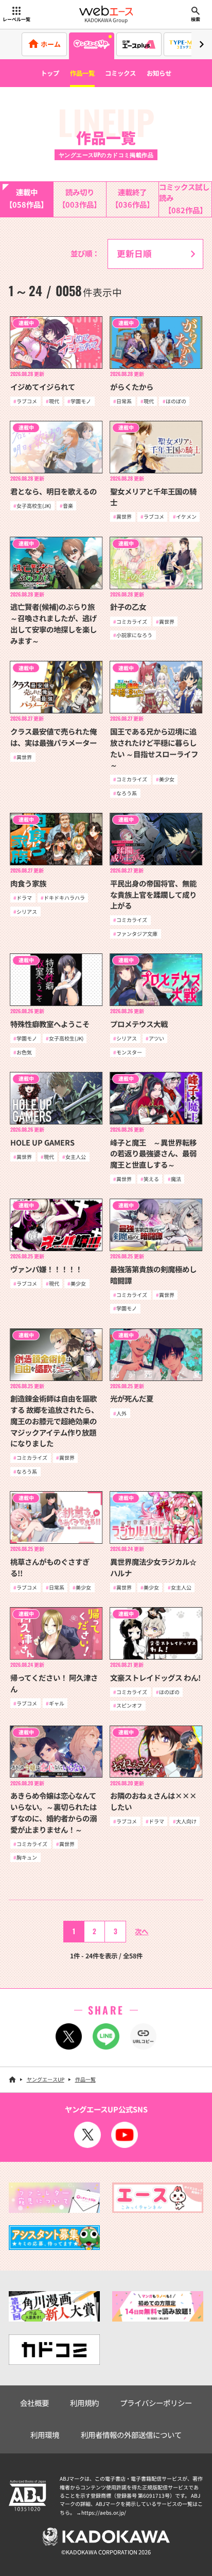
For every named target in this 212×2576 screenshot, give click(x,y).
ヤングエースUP (46, 2079)
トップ (50, 73)
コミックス (120, 73)
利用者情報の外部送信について (131, 2435)
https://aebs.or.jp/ (104, 2512)
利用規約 (84, 2403)
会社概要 (34, 2403)
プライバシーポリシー (156, 2403)
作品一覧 (82, 73)
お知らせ (159, 73)
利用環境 (45, 2435)
